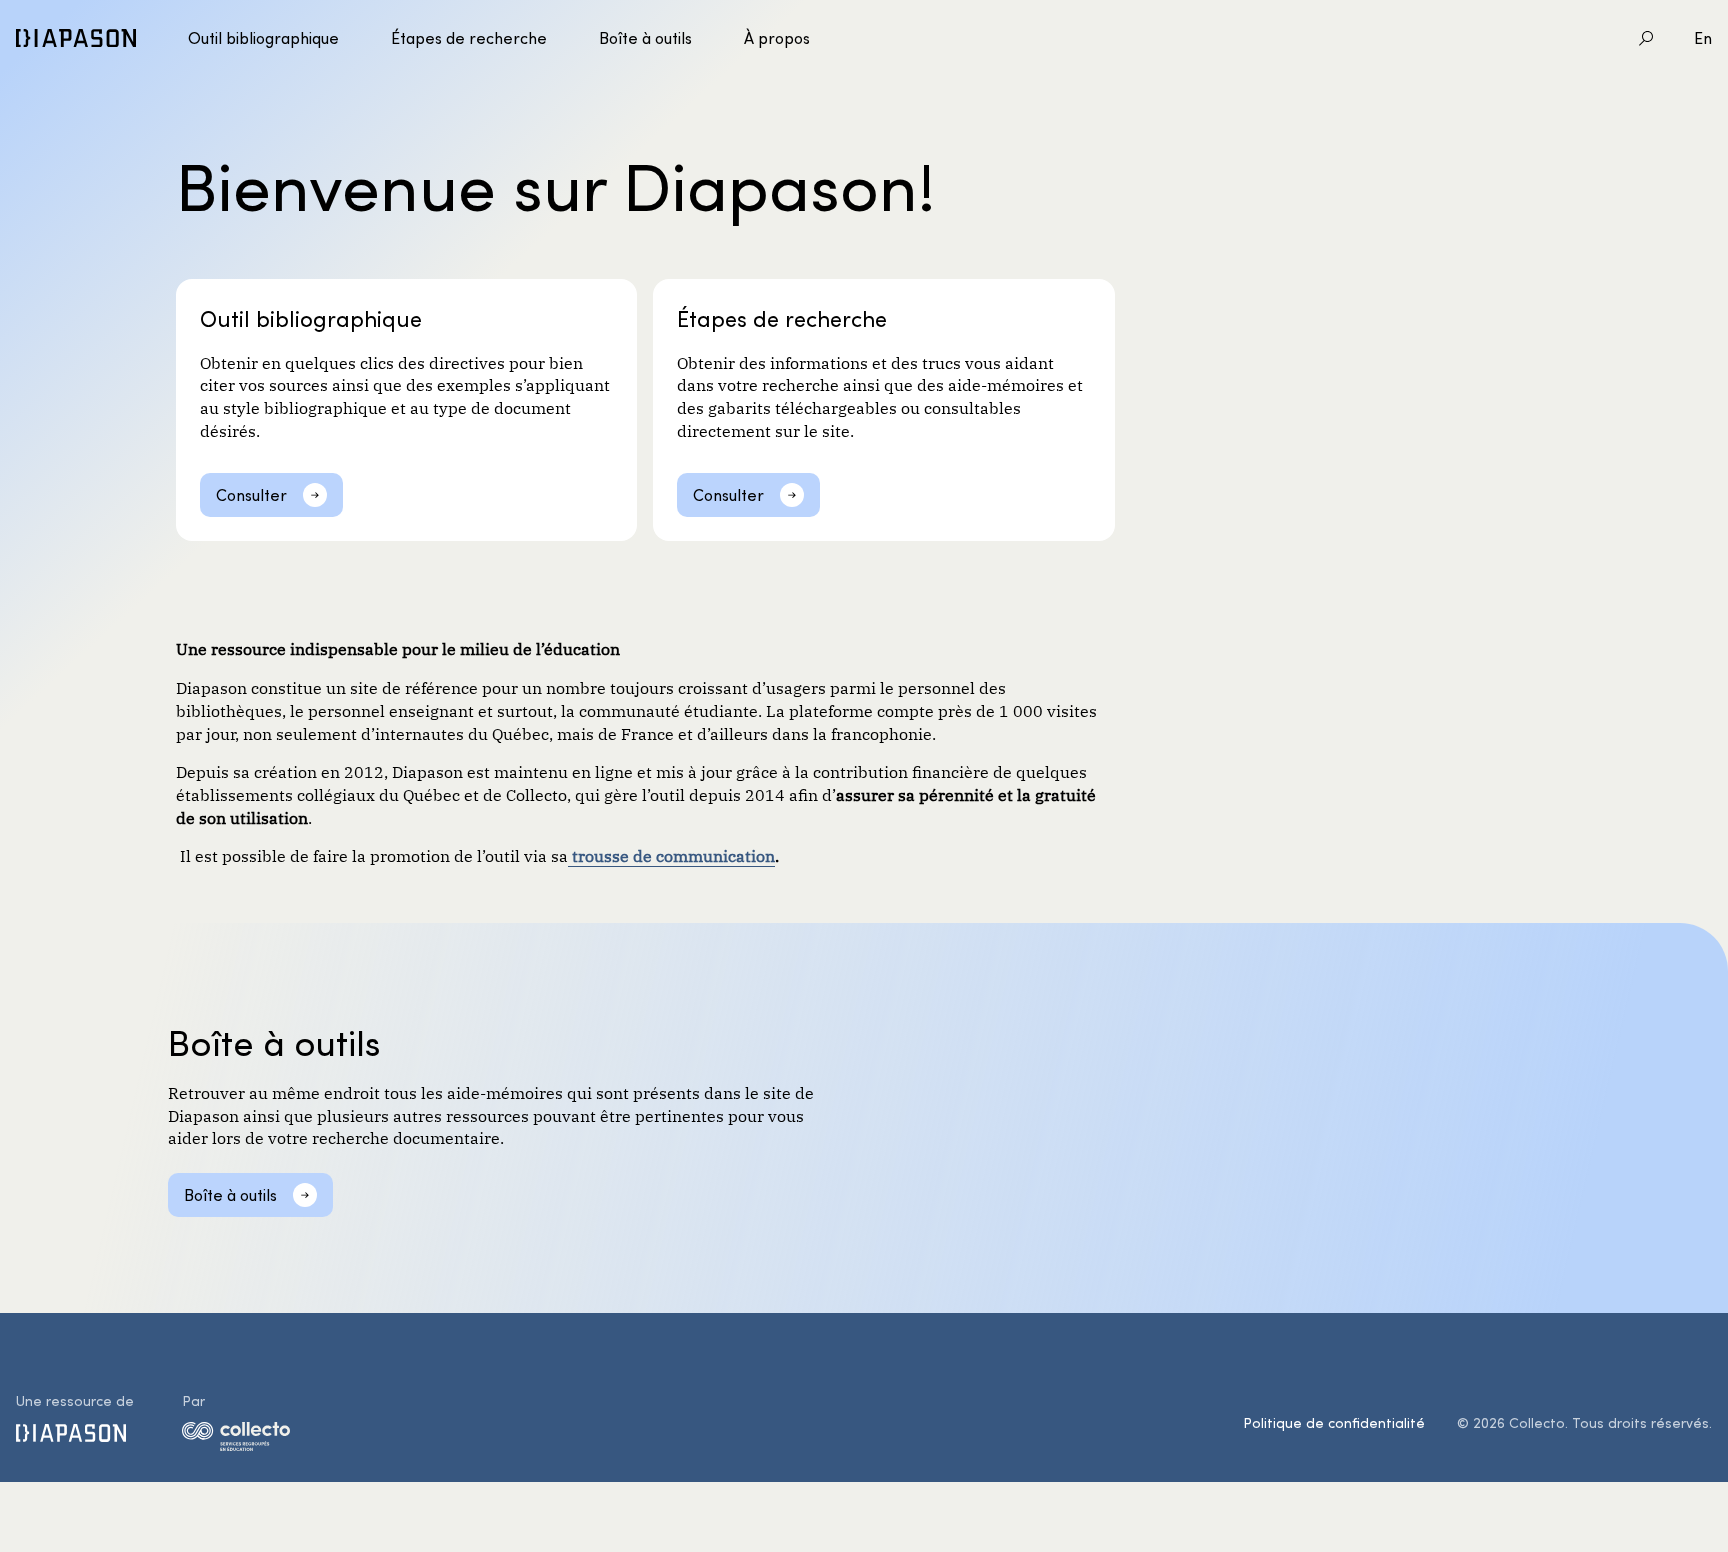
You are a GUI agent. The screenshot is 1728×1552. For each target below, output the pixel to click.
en (1703, 37)
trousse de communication (671, 855)
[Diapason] (76, 38)
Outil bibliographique (263, 37)
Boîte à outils (645, 37)
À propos (777, 37)
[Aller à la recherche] (1646, 38)
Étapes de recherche (469, 37)
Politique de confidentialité (1334, 1422)
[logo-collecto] (236, 1440)
